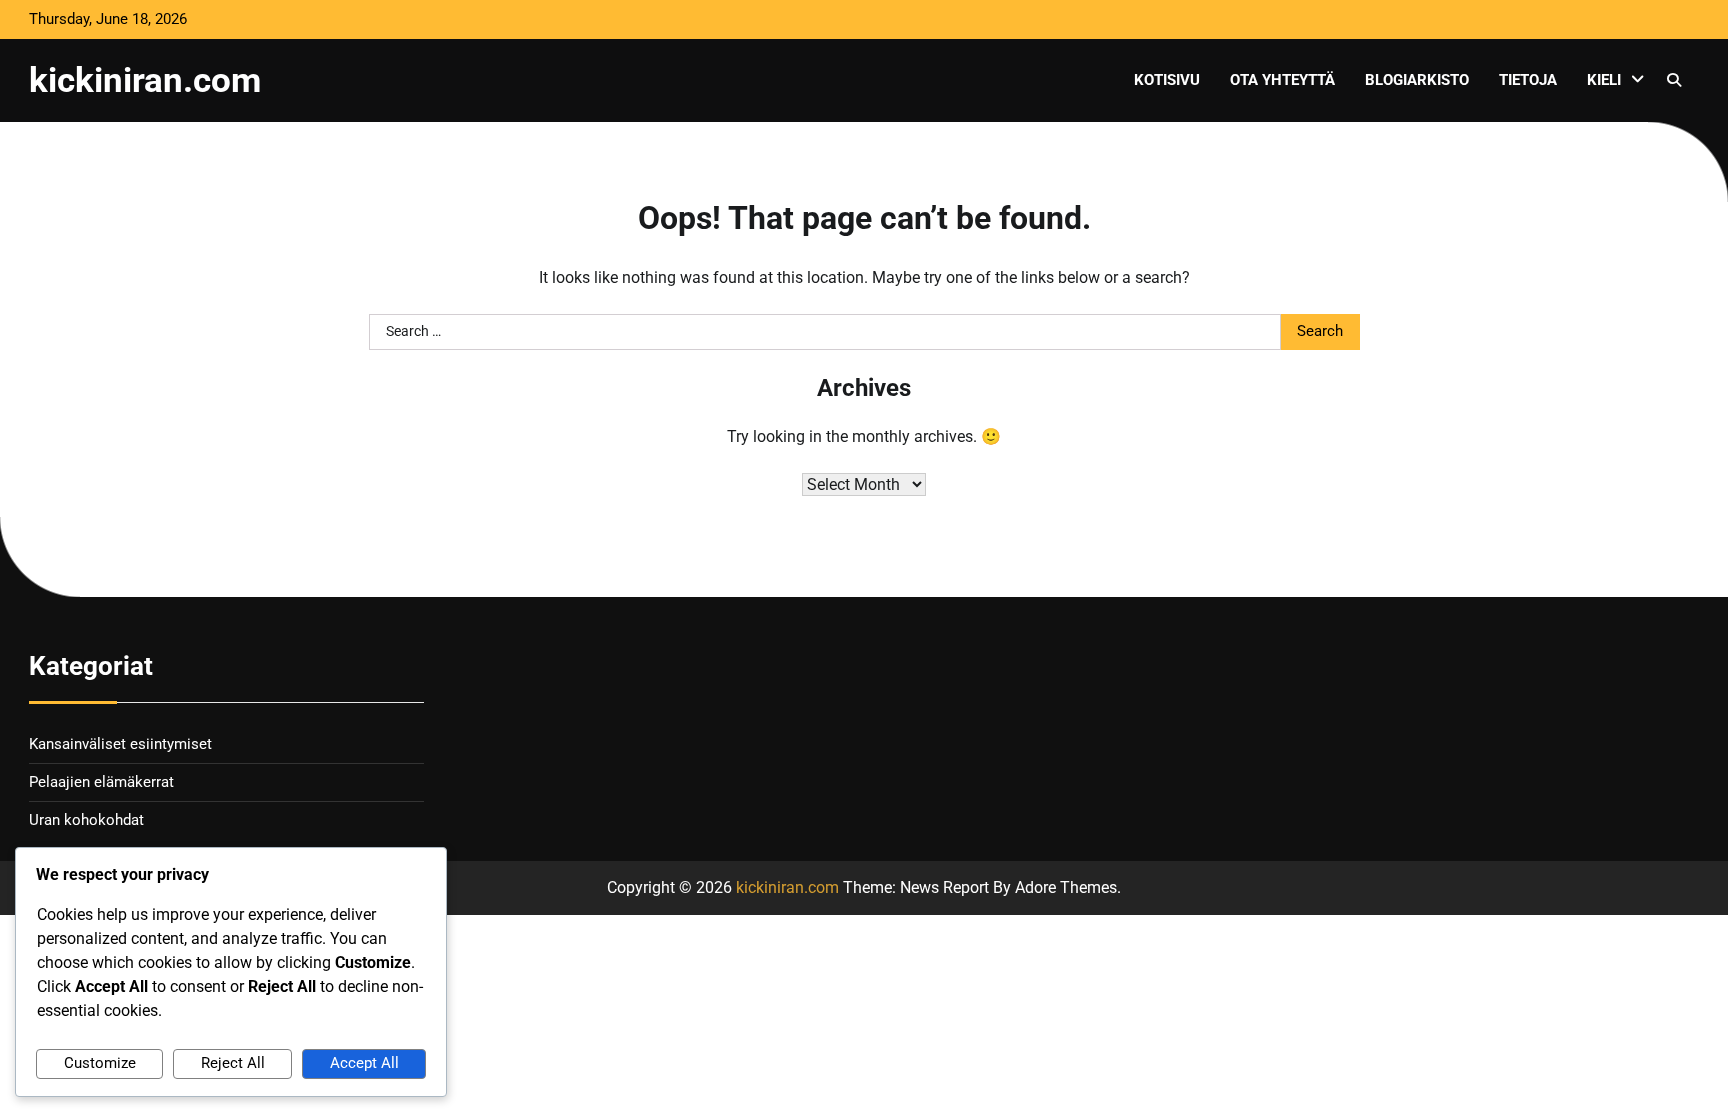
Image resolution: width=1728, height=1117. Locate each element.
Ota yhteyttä (1282, 80)
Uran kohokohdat (86, 820)
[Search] (1674, 80)
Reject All (233, 1063)
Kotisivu (1167, 80)
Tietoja (1528, 80)
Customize (100, 1063)
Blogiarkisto (1417, 80)
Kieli (1604, 80)
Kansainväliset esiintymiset (120, 744)
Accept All (364, 1063)
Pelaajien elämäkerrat (101, 782)
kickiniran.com (145, 80)
